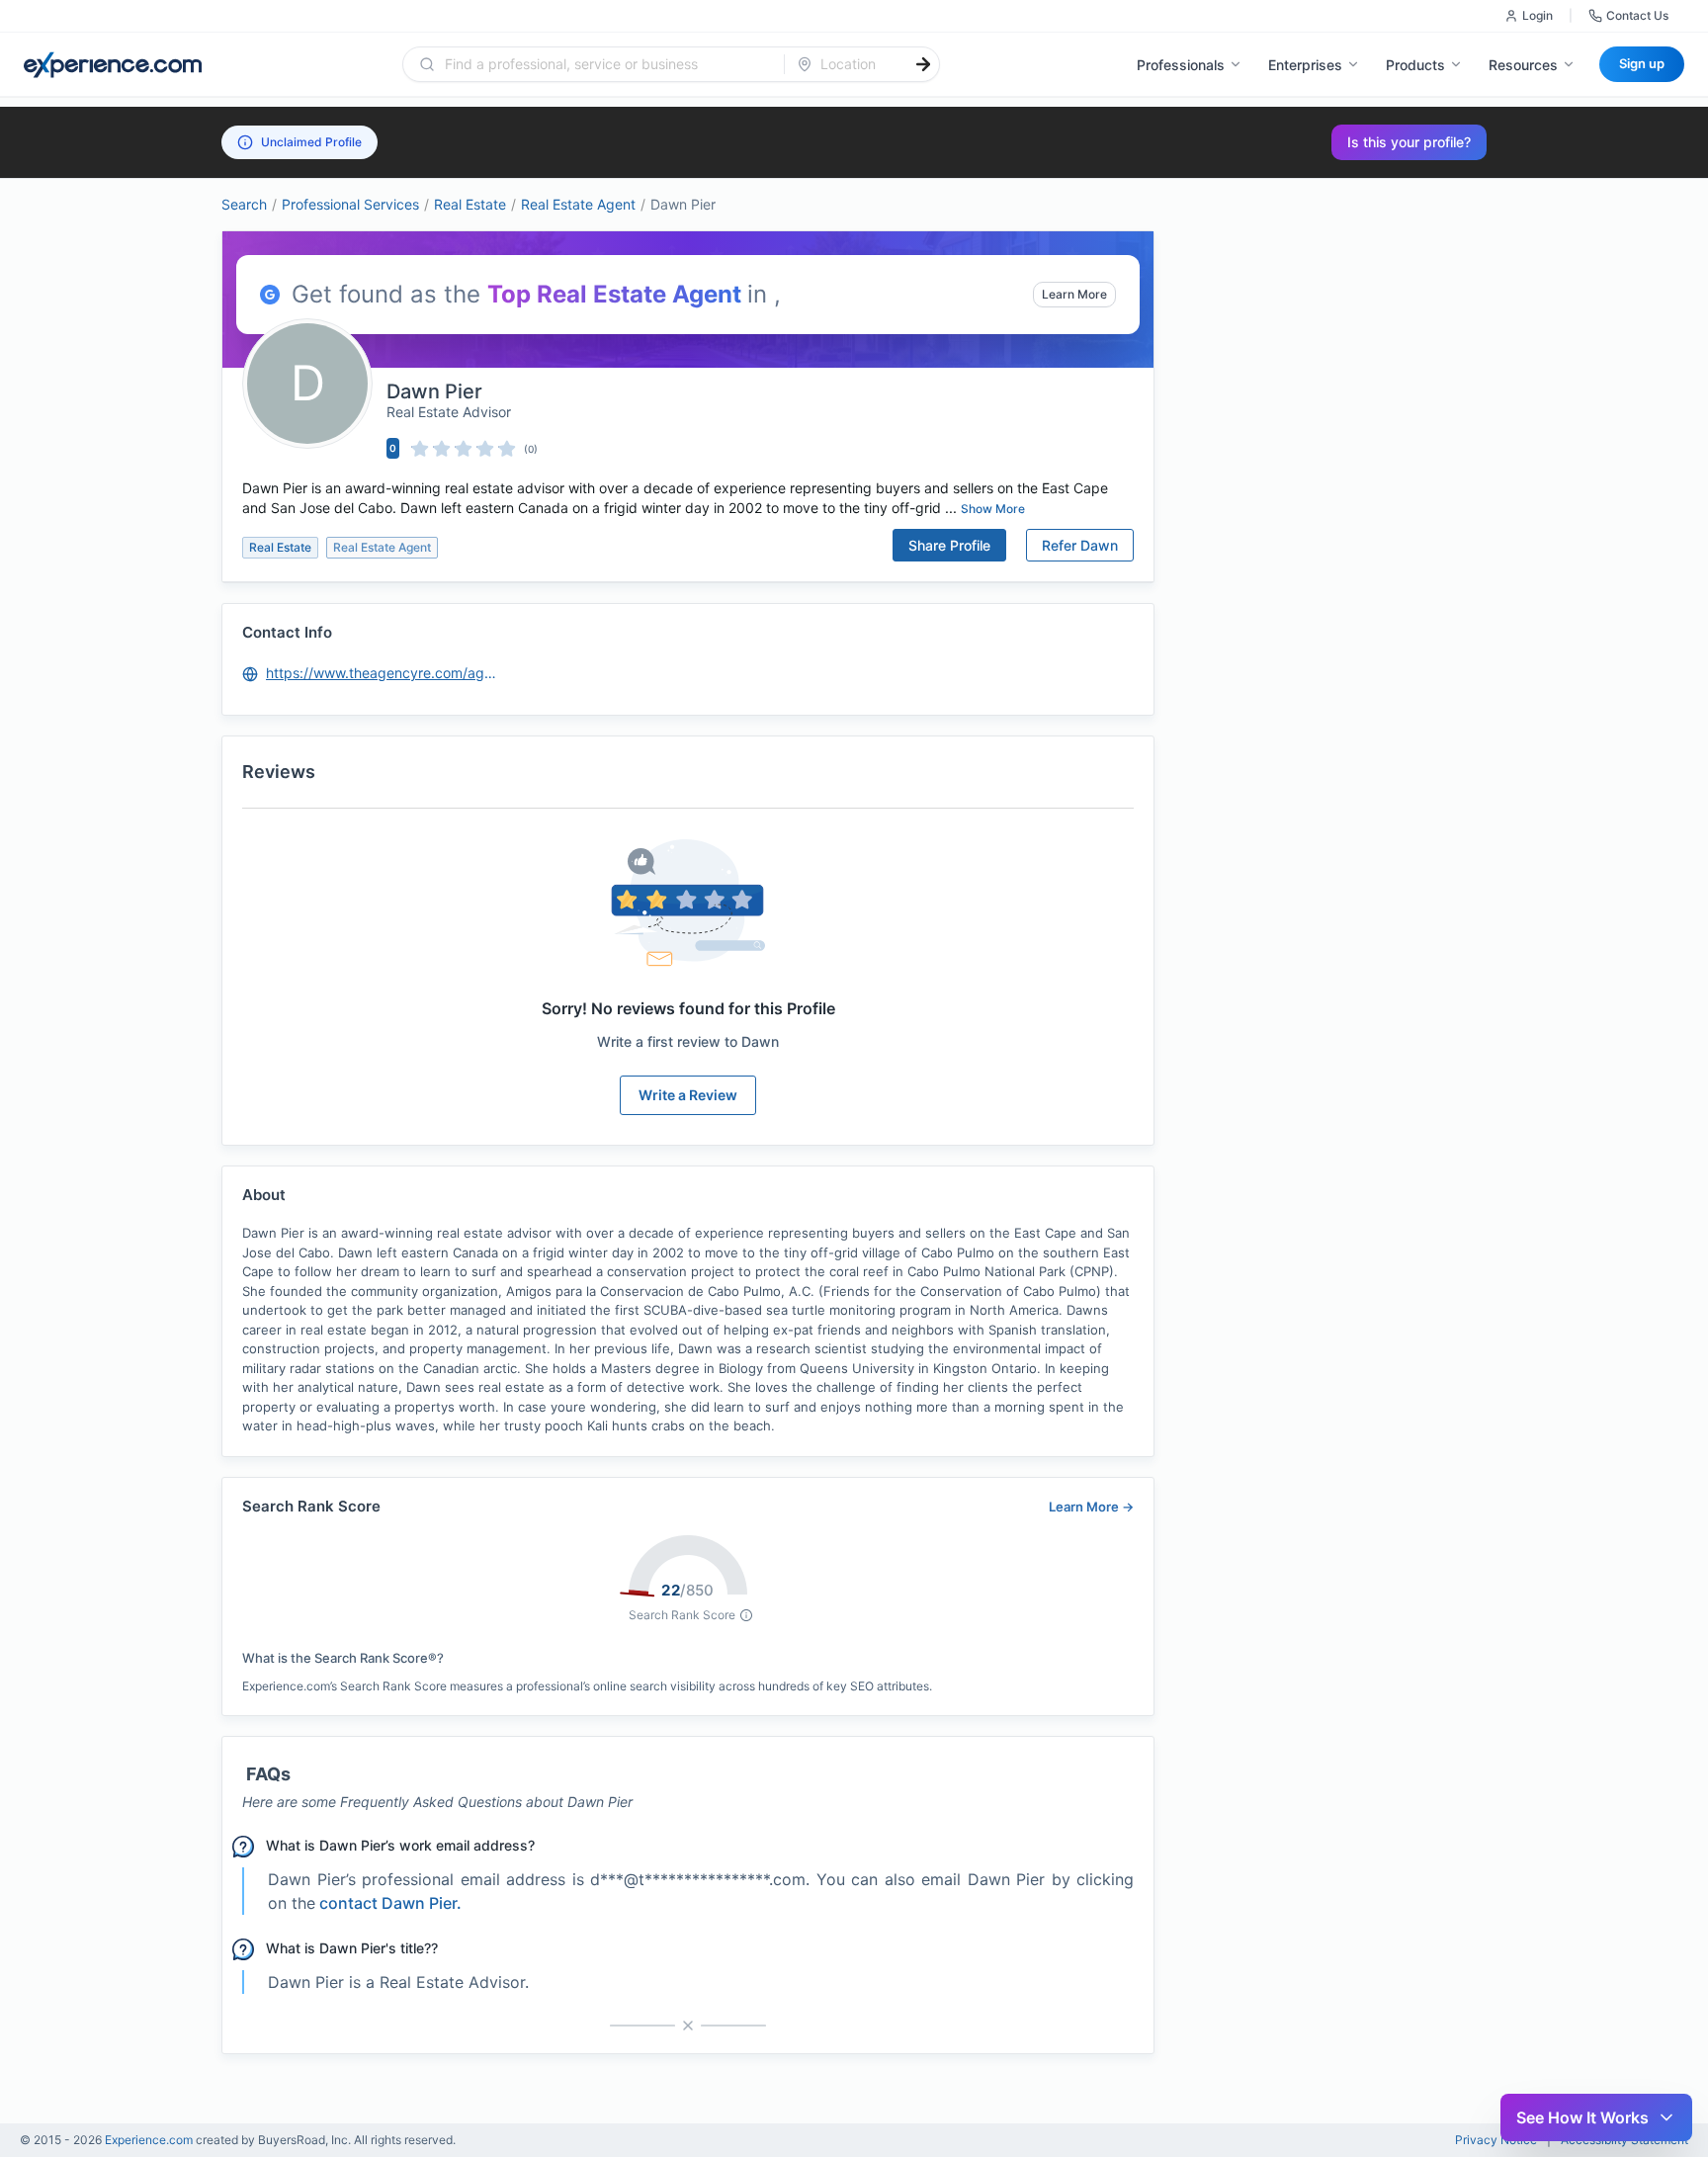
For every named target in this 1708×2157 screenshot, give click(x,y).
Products (1415, 65)
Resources (1523, 65)
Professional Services (350, 204)
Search (244, 204)
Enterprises (1305, 65)
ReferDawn (1080, 545)
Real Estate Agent (578, 204)
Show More (993, 509)
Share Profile (949, 545)
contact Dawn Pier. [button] (390, 1903)
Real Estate (470, 204)
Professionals (1181, 65)
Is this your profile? (1409, 142)
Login (1537, 15)
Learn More (1074, 294)
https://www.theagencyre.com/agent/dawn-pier (383, 673)
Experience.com (150, 2140)
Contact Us (1637, 15)
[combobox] (605, 64)
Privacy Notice (1496, 2140)
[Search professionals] (923, 64)
